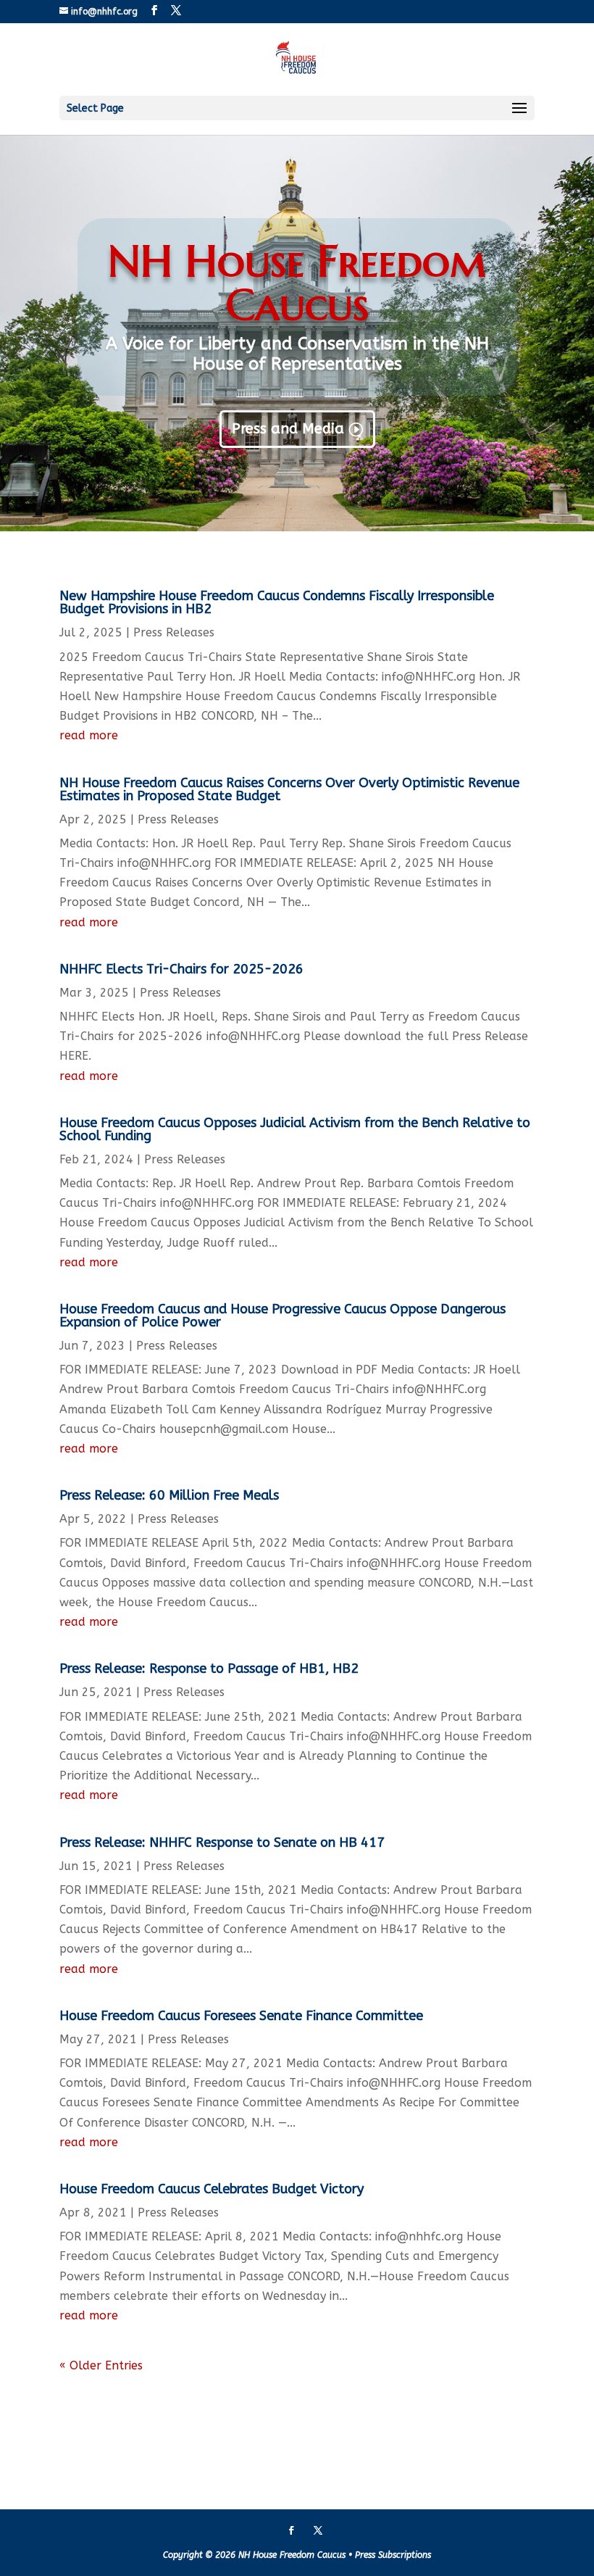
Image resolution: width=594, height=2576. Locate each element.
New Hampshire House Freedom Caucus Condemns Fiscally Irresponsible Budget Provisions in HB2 (277, 602)
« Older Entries (101, 2365)
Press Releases (174, 632)
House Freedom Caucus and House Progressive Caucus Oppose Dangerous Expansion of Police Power (283, 1316)
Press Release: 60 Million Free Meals (169, 1495)
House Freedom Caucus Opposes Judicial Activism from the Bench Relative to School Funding (295, 1129)
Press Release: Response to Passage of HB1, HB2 (209, 1669)
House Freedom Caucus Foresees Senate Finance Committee (241, 2016)
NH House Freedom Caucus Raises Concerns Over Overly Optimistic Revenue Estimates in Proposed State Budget (289, 789)
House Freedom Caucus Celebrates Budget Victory (212, 2189)
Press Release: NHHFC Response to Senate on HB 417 (222, 1842)
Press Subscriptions (393, 2555)
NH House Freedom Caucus (297, 283)
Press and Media (288, 429)
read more (89, 735)
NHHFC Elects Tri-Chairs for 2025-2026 (181, 969)
